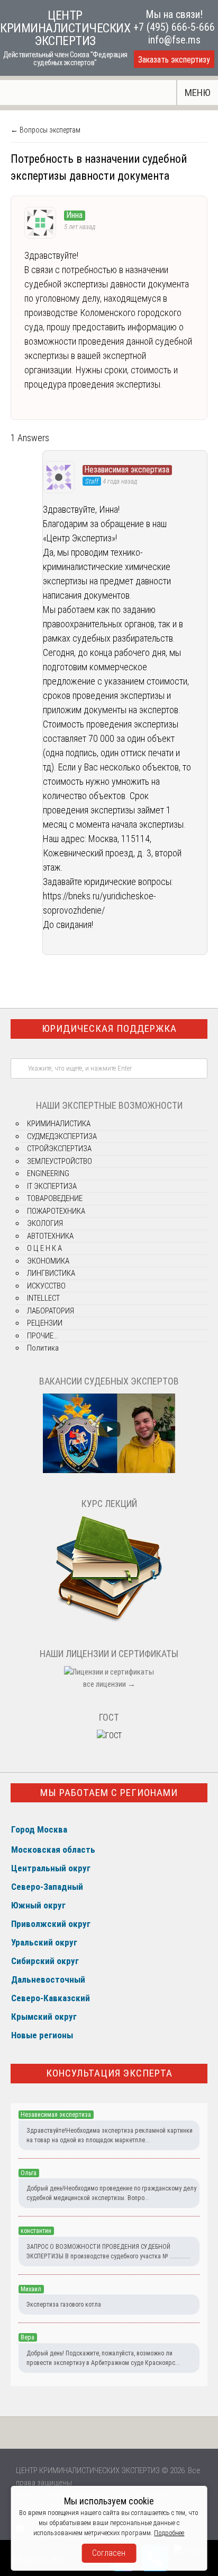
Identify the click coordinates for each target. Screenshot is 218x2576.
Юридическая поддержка (109, 1028)
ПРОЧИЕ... (43, 1336)
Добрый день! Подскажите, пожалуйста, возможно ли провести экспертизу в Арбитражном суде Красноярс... (103, 2358)
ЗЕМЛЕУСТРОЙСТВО (60, 1161)
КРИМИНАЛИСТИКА (59, 1124)
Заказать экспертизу (174, 60)
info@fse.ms (174, 40)
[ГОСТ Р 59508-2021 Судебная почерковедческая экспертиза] (109, 1736)
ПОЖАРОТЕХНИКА (56, 1211)
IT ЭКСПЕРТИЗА (52, 1186)
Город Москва (39, 1829)
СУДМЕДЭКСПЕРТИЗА (62, 1136)
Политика (43, 1348)
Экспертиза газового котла (64, 2305)
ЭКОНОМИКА (48, 1261)
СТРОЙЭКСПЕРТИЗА (59, 1149)
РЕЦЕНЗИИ (45, 1323)
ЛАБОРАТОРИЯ (51, 1311)
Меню (198, 93)
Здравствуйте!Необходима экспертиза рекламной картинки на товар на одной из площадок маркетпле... (110, 2135)
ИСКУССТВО (46, 1286)
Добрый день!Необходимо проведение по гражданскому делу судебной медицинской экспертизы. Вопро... (111, 2193)
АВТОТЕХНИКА (50, 1236)
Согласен (109, 2553)
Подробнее (169, 2533)
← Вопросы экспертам (46, 130)
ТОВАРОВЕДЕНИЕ (55, 1198)
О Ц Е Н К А (44, 1248)
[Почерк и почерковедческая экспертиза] (109, 1620)
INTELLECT (43, 1298)
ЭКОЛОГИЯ (45, 1223)
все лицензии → (109, 1684)
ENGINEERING (48, 1173)
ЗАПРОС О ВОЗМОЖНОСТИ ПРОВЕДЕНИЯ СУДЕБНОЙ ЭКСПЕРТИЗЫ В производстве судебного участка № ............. (108, 2251)
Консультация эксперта (109, 2073)
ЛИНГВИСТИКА (51, 1273)
